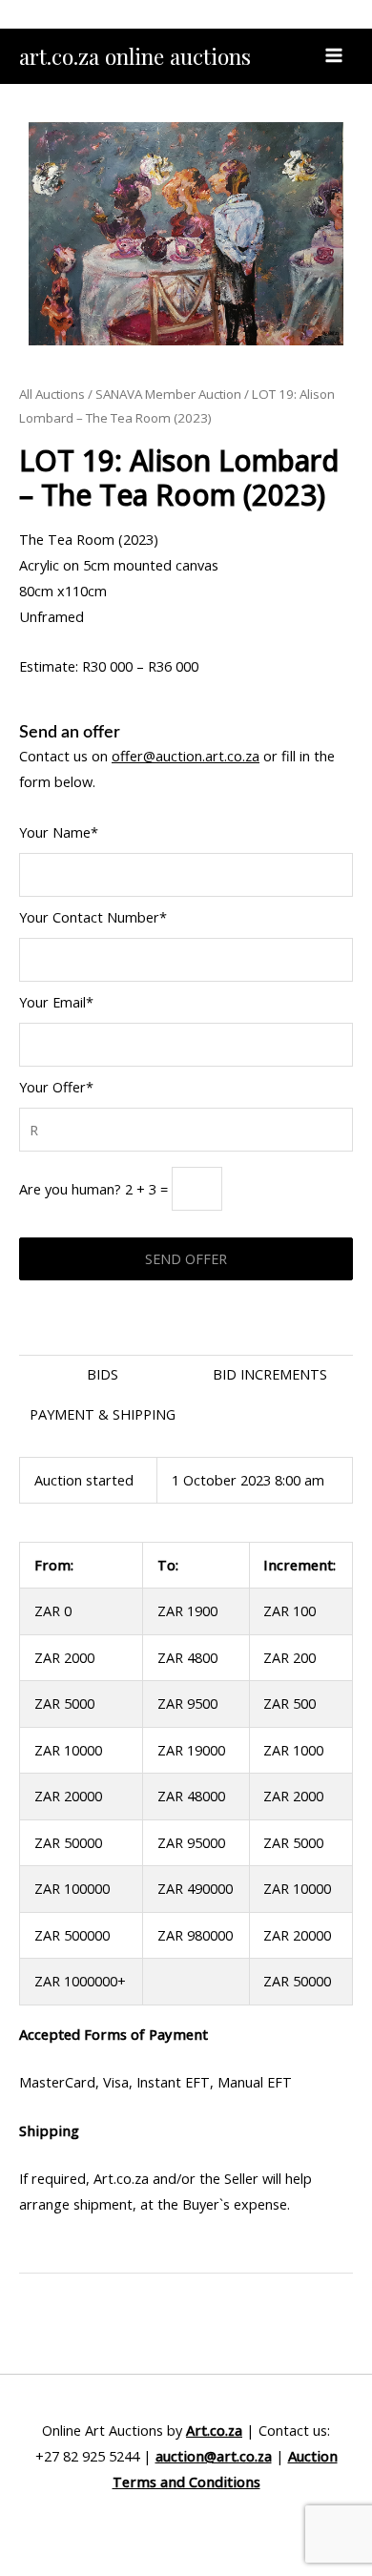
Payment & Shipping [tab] (103, 1414)
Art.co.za (214, 2430)
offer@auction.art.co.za (186, 756)
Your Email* (56, 1002)
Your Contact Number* (93, 917)
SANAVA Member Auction (168, 394)
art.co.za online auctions (135, 56)
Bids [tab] (103, 1374)
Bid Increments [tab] (270, 1374)
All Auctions (52, 394)
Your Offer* (56, 1087)
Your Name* (59, 832)
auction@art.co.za (214, 2456)
